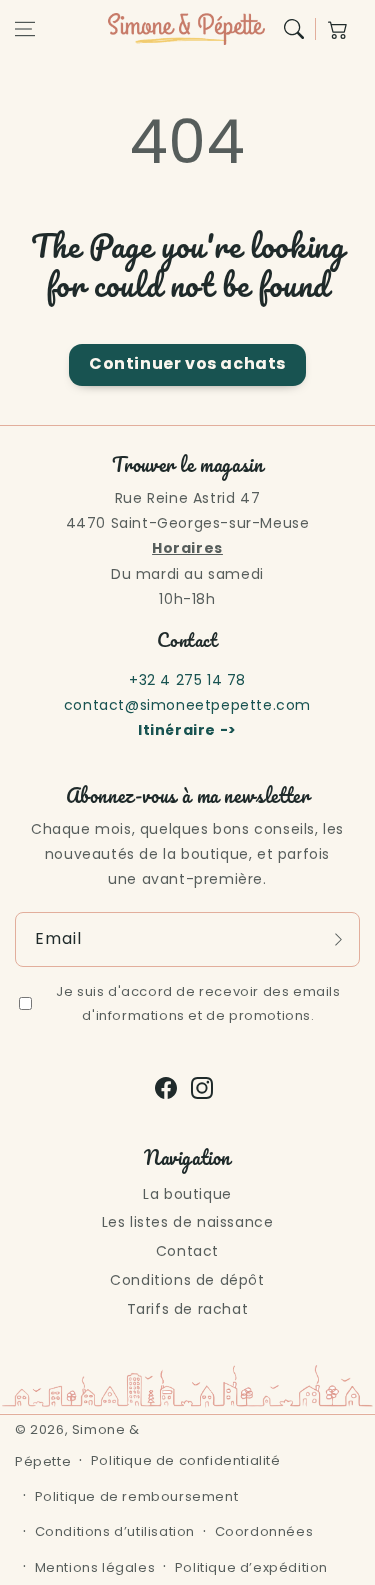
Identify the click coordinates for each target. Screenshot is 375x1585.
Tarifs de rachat (188, 1309)
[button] (25, 29)
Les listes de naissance (188, 1222)
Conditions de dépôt (187, 1280)
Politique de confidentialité (186, 1460)
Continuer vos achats (187, 363)
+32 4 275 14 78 (187, 680)
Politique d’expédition (251, 1567)
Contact (187, 1251)
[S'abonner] (338, 939)
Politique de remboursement (137, 1496)
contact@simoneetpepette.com (187, 705)
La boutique (187, 1194)
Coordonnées (264, 1531)
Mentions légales (95, 1567)
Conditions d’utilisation (115, 1531)
